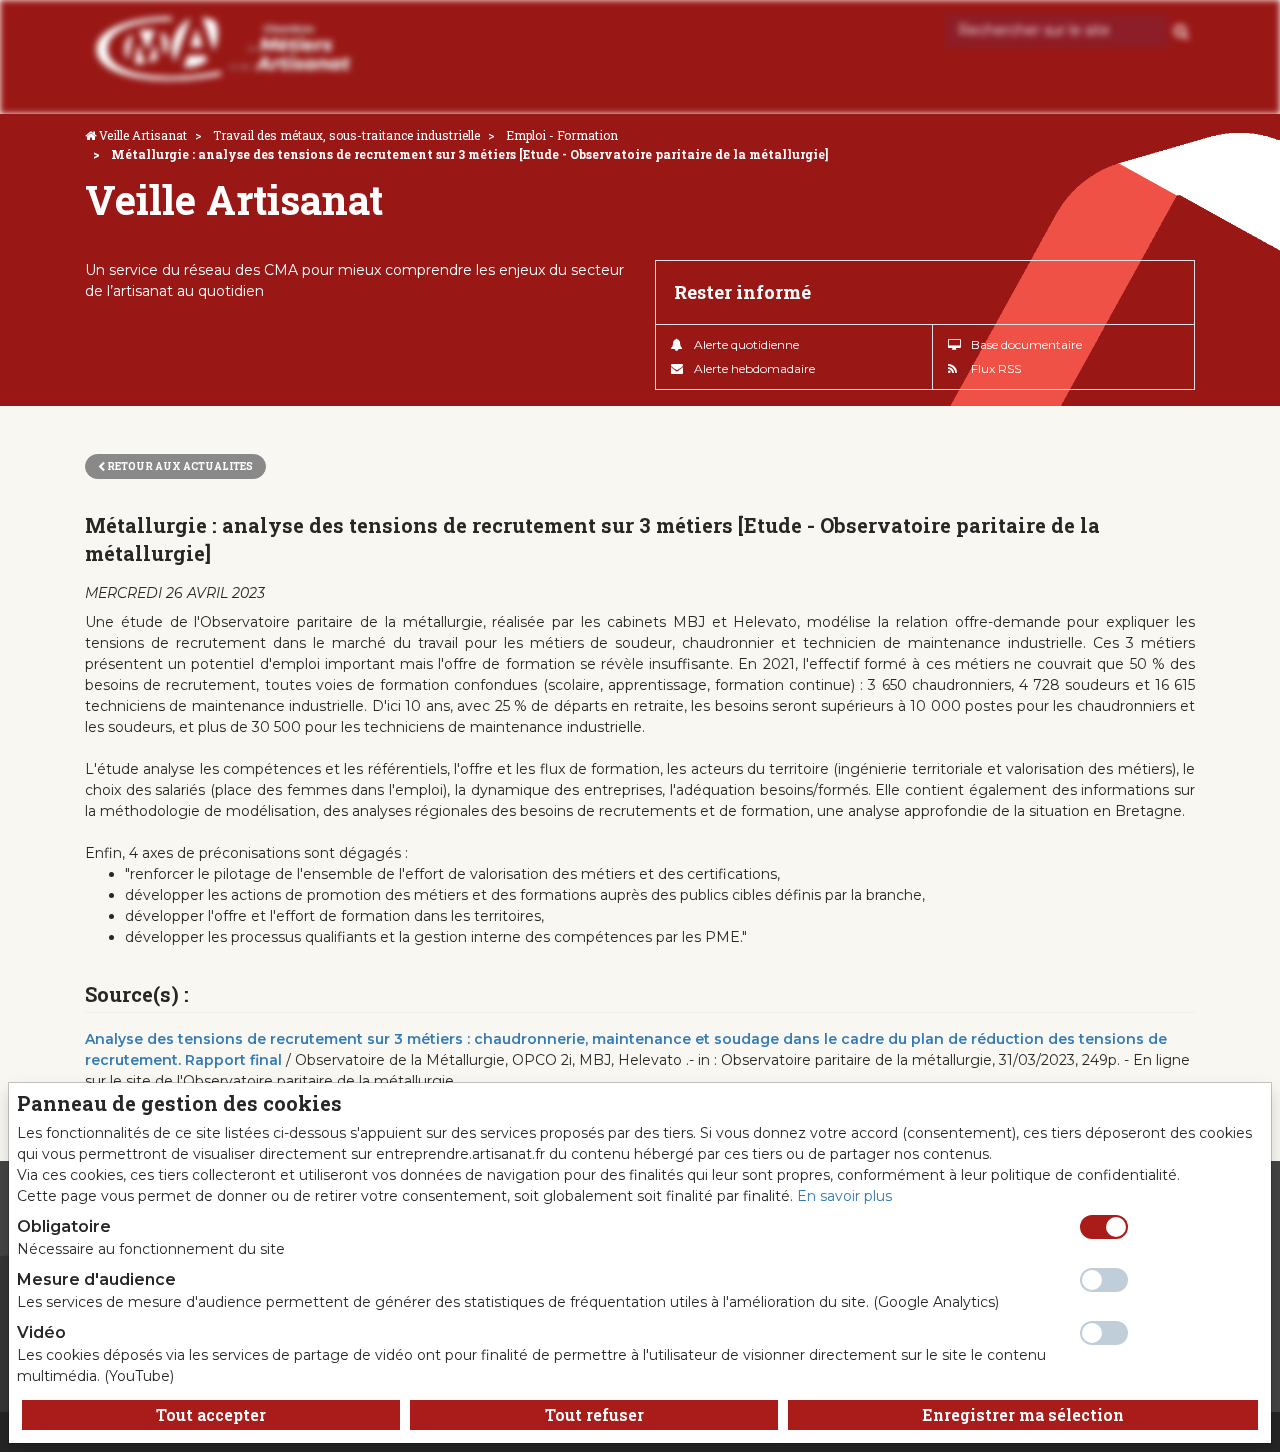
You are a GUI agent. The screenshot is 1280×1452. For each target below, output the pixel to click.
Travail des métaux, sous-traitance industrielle (346, 135)
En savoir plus (844, 1196)
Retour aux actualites (179, 466)
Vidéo (41, 1332)
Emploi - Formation (562, 135)
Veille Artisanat (143, 135)
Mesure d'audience (96, 1279)
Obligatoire (64, 1226)
